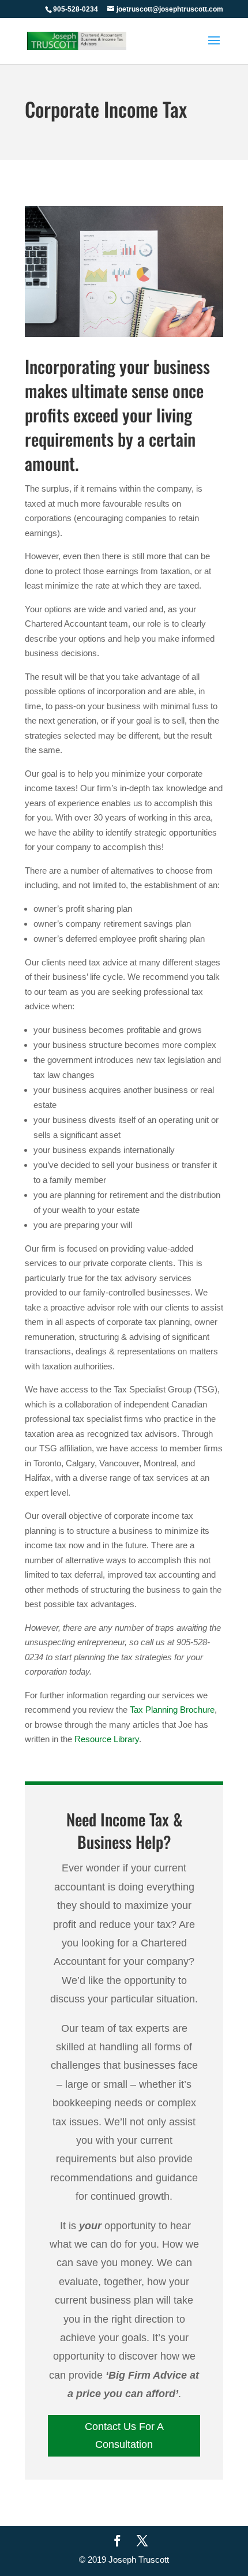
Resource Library (107, 1739)
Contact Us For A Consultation (124, 2435)
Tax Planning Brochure (172, 1710)
